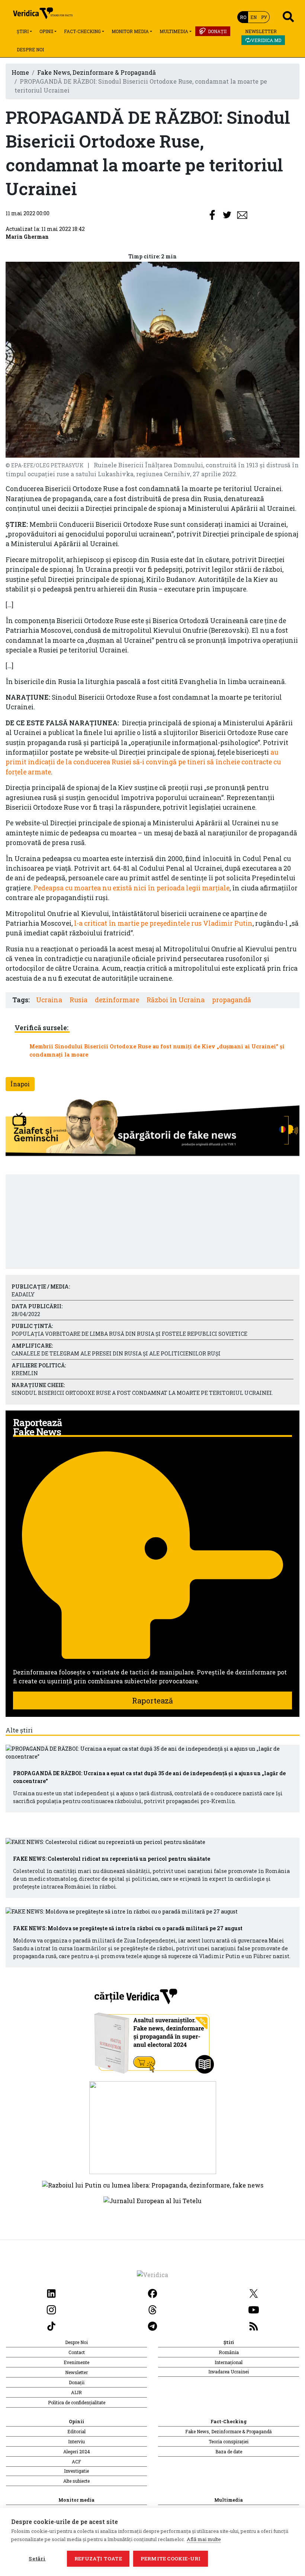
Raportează (152, 1700)
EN (253, 17)
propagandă (232, 1000)
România (229, 2352)
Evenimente (76, 2362)
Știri (23, 31)
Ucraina (49, 1000)
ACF (76, 2461)
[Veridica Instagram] (51, 2309)
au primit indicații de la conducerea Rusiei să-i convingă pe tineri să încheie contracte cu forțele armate (143, 762)
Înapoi (20, 1084)
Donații (217, 31)
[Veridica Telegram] (152, 2325)
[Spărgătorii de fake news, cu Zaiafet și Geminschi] (152, 1129)
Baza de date (229, 2451)
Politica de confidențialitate (77, 2402)
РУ (264, 17)
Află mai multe (204, 2539)
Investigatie (76, 2471)
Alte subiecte (76, 2481)
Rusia (78, 1000)
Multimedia (174, 31)
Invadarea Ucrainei (229, 2372)
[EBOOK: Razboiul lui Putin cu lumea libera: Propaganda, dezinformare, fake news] (153, 2184)
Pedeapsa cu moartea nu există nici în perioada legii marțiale (131, 888)
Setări (37, 2559)
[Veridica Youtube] (254, 2309)
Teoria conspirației (229, 2441)
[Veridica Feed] (254, 2325)
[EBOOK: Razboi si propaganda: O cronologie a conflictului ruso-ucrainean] (153, 2127)
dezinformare (117, 1000)
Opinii (46, 31)
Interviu (76, 2441)
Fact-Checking (82, 31)
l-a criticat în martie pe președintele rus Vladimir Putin (163, 923)
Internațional (229, 2362)
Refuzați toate (98, 2559)
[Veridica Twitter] (254, 2293)
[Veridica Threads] (152, 2309)
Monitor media (130, 31)
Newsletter (261, 31)
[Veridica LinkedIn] (51, 2293)
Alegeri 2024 (77, 2451)
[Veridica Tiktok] (51, 2325)
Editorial (76, 2431)
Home (20, 72)
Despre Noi (30, 49)
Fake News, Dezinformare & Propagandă (97, 72)
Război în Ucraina (176, 1000)
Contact (77, 2352)
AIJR (76, 2392)
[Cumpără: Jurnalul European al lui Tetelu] (152, 2200)
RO (243, 17)
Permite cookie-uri (171, 2559)
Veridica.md (266, 40)
